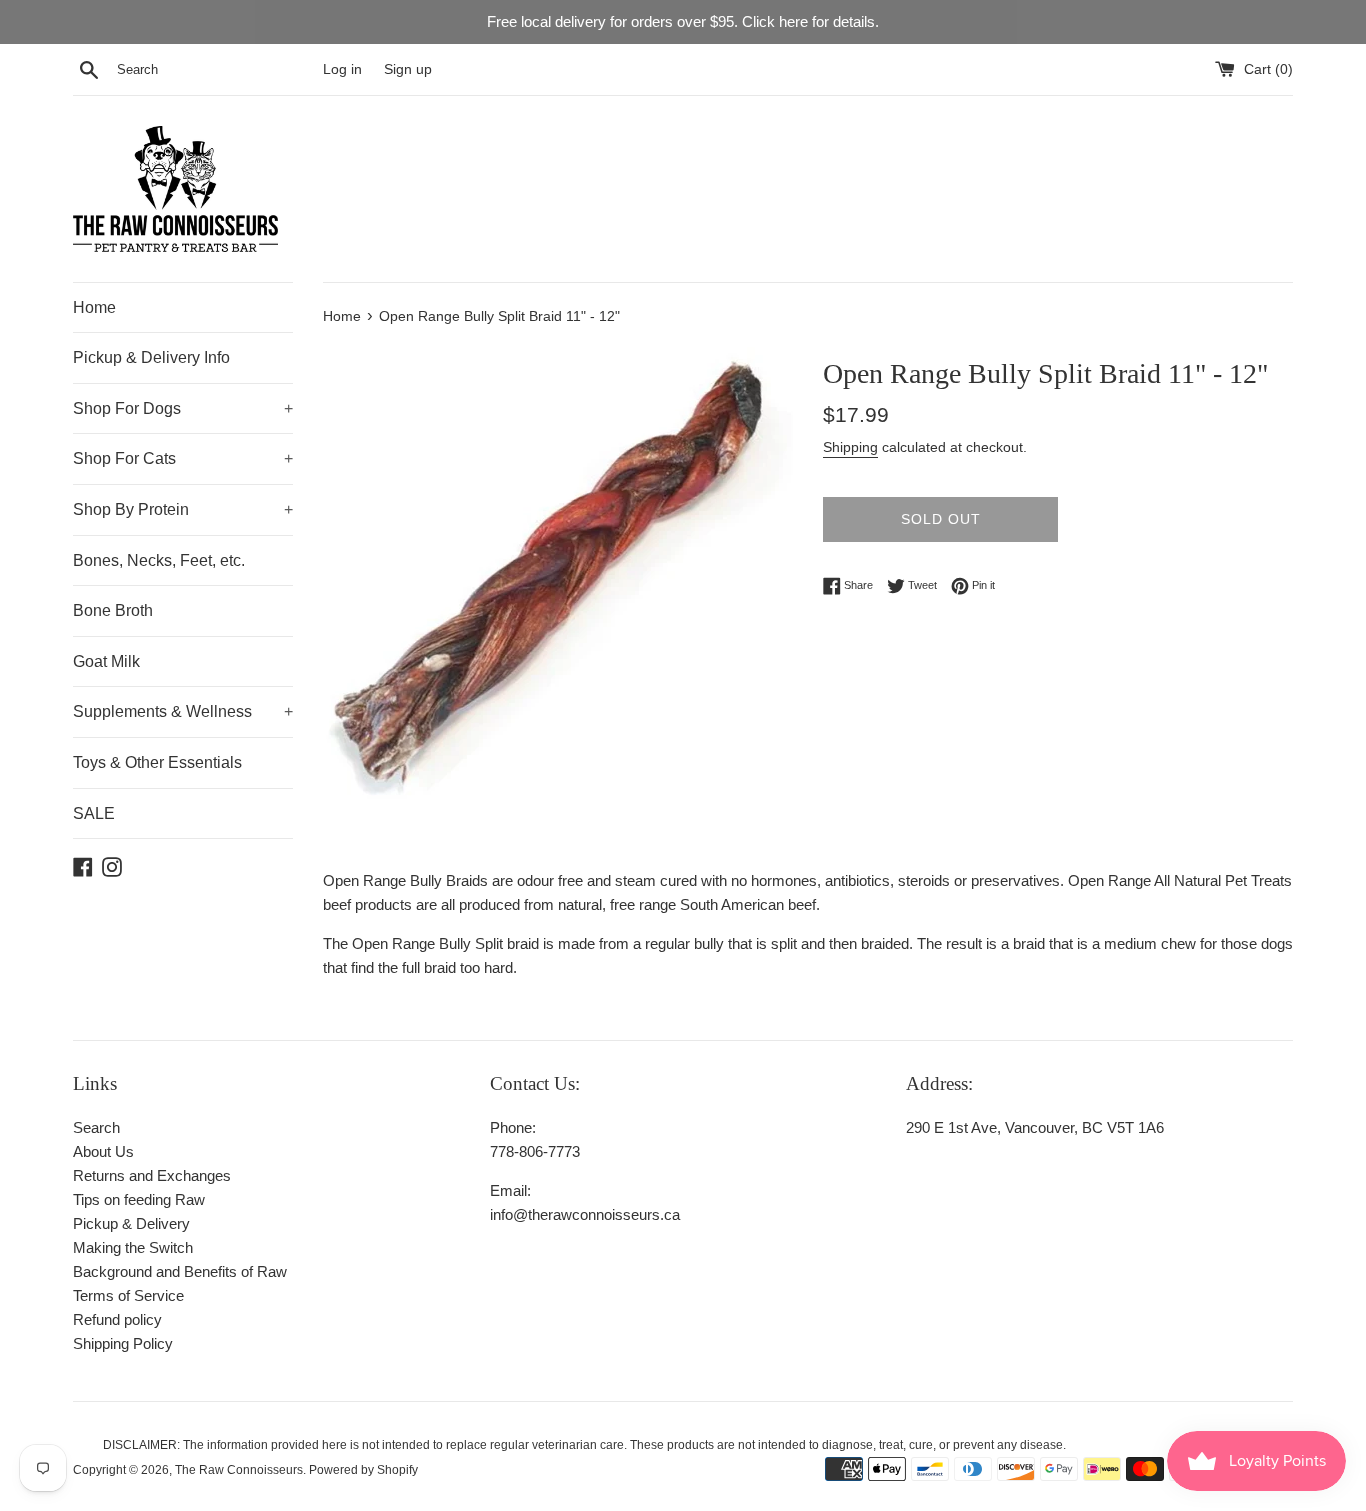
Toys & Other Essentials (157, 762)
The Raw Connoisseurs (239, 1470)
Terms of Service (128, 1295)
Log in (342, 69)
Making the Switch (133, 1247)
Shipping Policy (123, 1343)
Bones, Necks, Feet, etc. (159, 560)
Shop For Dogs (183, 408)
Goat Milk (106, 661)
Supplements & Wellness (183, 711)
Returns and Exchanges (152, 1175)
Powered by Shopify (363, 1470)
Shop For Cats (183, 458)
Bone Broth (113, 610)
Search (96, 1127)
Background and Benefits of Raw (180, 1271)
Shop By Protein (183, 509)
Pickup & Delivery (131, 1223)
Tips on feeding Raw (139, 1199)
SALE (94, 813)
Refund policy (117, 1319)
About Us (103, 1151)
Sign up (408, 69)
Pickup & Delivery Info (151, 357)
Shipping (850, 447)
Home (94, 307)
